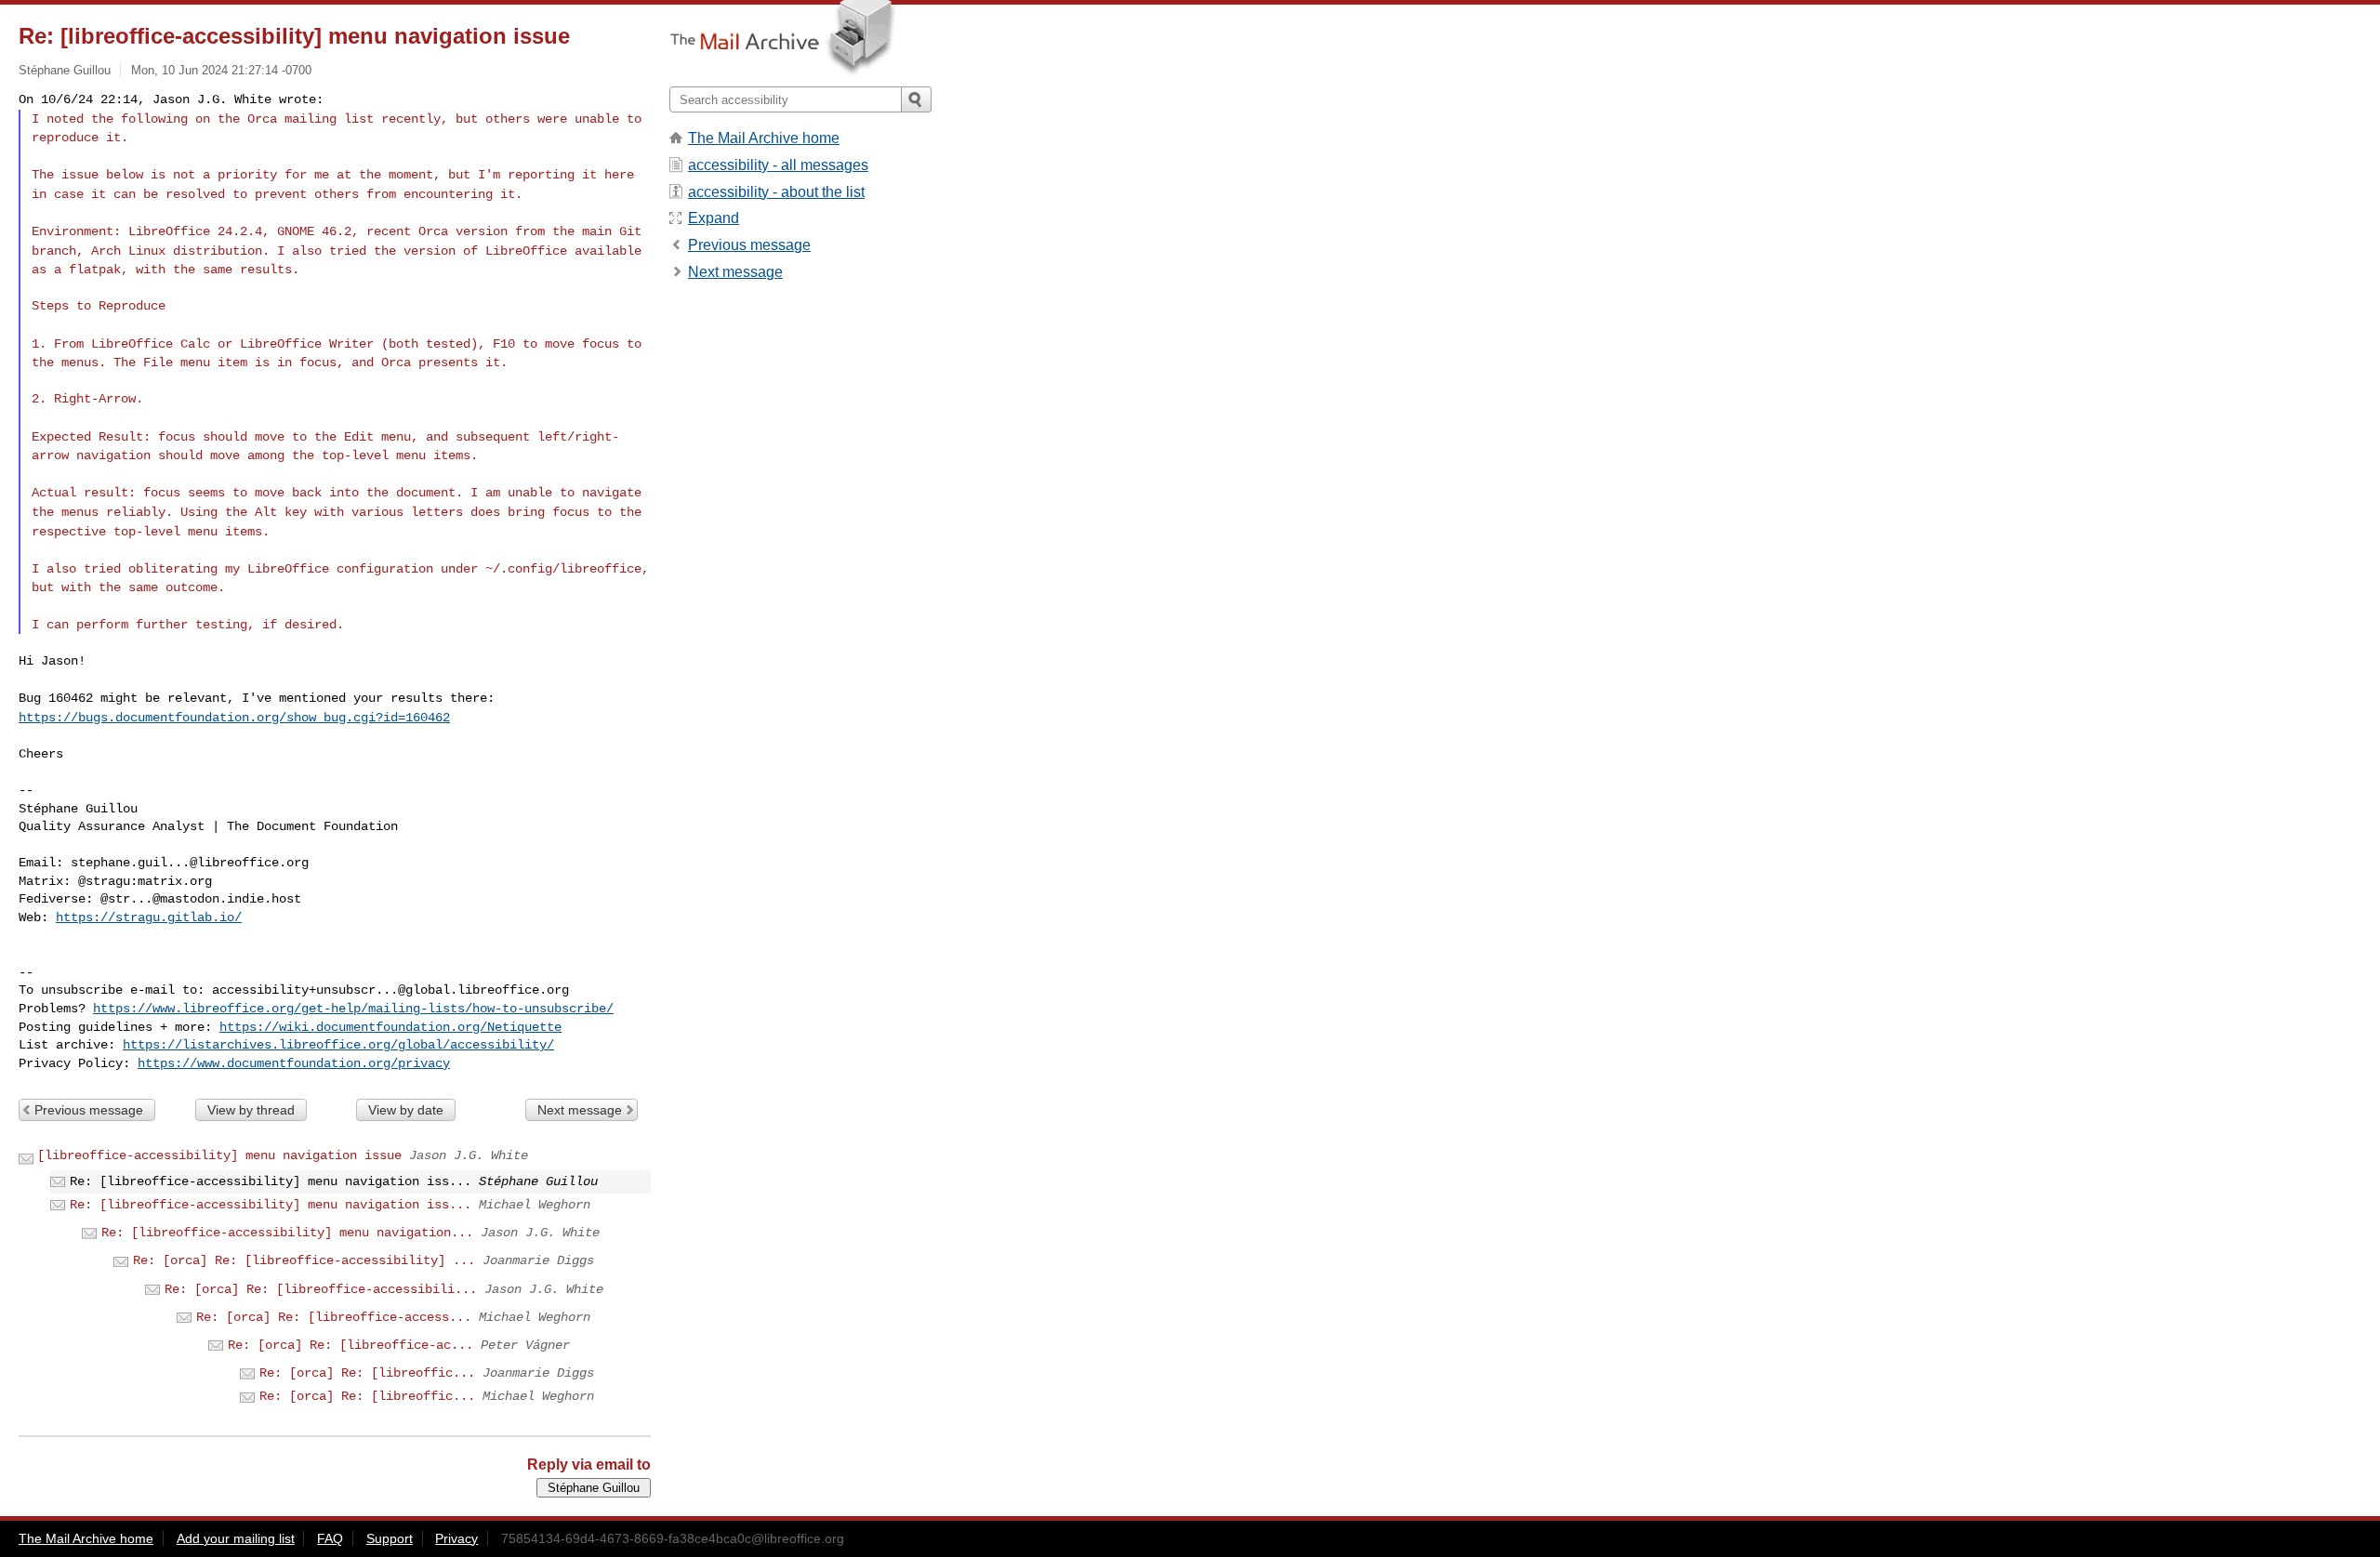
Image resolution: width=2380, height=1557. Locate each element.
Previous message (89, 1110)
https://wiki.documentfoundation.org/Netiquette (390, 1027)
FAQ (330, 1538)
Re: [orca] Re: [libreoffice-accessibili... (321, 1289)
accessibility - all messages (778, 165)
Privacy (456, 1538)
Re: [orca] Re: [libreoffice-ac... (350, 1345)
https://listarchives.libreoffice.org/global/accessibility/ (338, 1045)
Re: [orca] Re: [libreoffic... (367, 1373)
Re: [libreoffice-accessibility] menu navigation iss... (271, 1205)
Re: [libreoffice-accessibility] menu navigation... (287, 1233)
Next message (580, 1110)
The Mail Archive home (764, 138)
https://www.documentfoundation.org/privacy (294, 1063)
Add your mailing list (236, 1538)
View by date (406, 1110)
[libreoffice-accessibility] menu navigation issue (219, 1155)
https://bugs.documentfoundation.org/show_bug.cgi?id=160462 (234, 718)
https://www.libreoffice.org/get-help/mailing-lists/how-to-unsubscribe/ (353, 1009)
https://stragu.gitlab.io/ (149, 917)
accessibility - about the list (776, 192)
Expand (714, 218)
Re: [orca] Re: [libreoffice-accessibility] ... (304, 1260)
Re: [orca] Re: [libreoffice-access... (334, 1317)
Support (390, 1538)
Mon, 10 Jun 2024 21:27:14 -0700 (221, 70)
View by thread (251, 1110)
